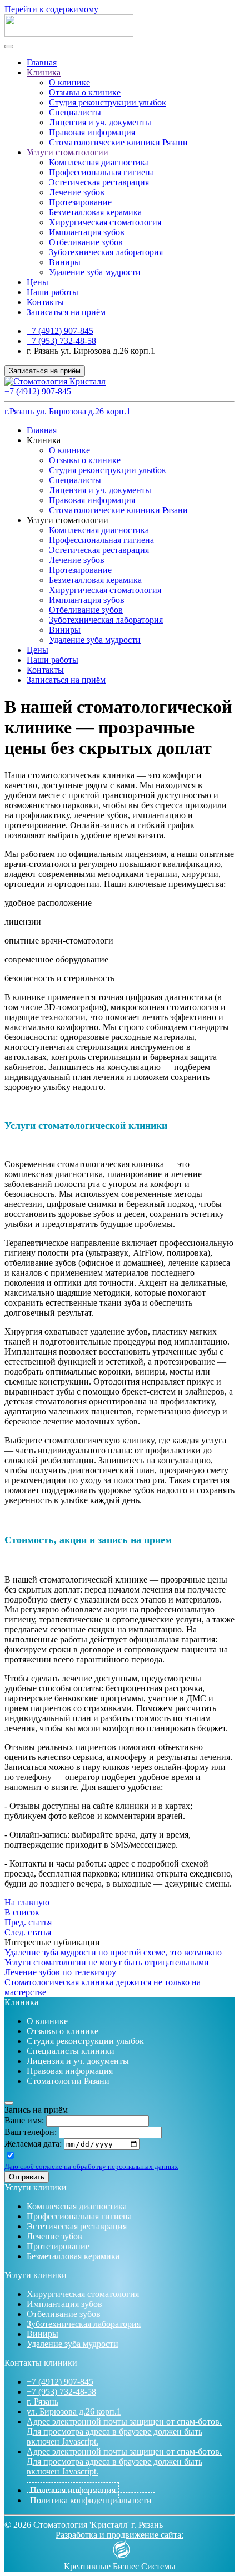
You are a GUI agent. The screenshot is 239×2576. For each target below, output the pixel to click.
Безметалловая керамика (95, 212)
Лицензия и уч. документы (100, 122)
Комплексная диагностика (99, 162)
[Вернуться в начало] (69, 34)
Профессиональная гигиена (101, 172)
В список (22, 1912)
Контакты (45, 302)
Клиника (44, 72)
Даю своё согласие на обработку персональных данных (91, 2166)
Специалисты (75, 112)
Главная (42, 62)
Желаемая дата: (33, 2144)
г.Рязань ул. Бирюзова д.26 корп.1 (68, 411)
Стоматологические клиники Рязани (118, 142)
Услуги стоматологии (68, 152)
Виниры (65, 262)
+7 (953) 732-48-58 (61, 341)
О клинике (69, 82)
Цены (38, 282)
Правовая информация (92, 132)
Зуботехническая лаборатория (106, 252)
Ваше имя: (24, 2120)
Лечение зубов (77, 192)
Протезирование (80, 202)
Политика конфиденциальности (91, 2500)
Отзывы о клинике (85, 92)
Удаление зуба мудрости (95, 272)
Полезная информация (73, 2490)
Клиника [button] (44, 440)
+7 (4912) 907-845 (60, 331)
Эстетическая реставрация (99, 182)
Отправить (27, 2177)
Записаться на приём (66, 312)
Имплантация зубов (87, 232)
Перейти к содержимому (51, 9)
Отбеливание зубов (86, 242)
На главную (27, 1902)
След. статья (28, 1932)
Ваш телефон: (31, 2132)
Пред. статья (28, 1922)
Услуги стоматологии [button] (68, 520)
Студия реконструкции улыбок (108, 102)
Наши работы (53, 292)
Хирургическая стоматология (105, 222)
